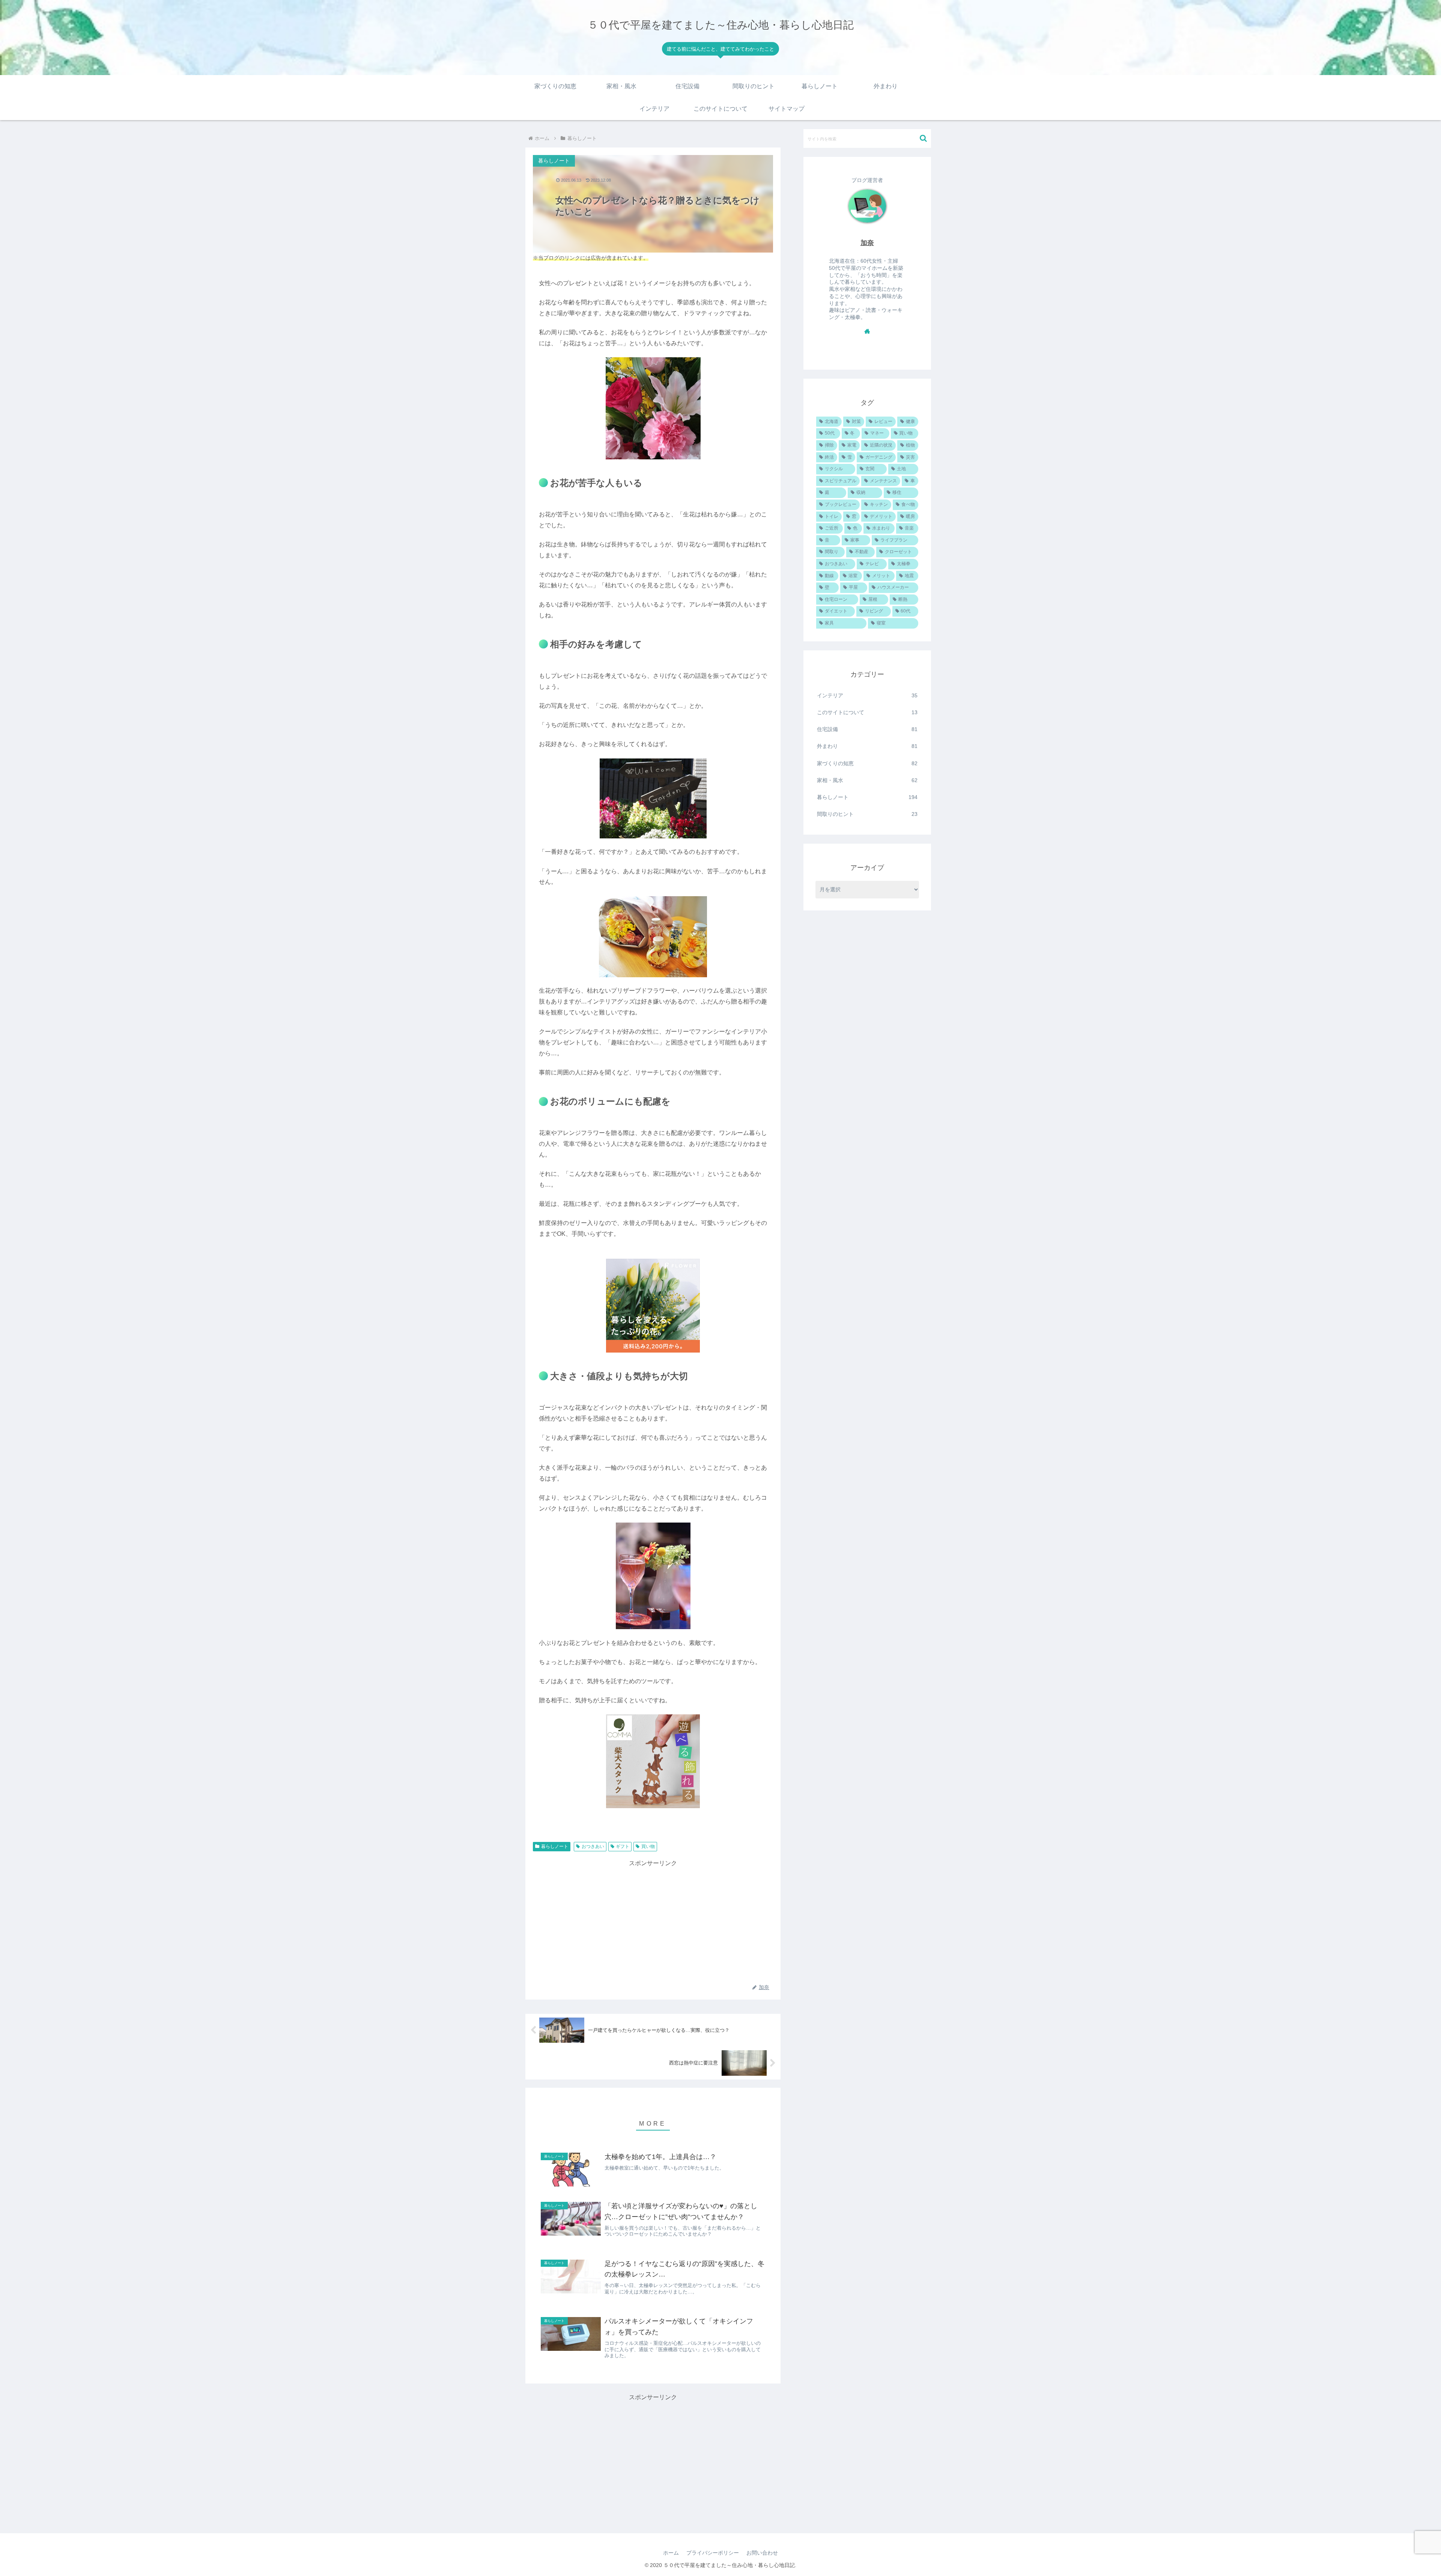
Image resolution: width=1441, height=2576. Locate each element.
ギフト (623, 1846)
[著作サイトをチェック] (867, 331)
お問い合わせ (762, 2553)
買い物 (648, 1846)
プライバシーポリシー (713, 2553)
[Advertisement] (653, 1921)
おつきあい (593, 1846)
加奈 (867, 243)
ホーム (671, 2553)
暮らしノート (555, 1846)
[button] (923, 138)
